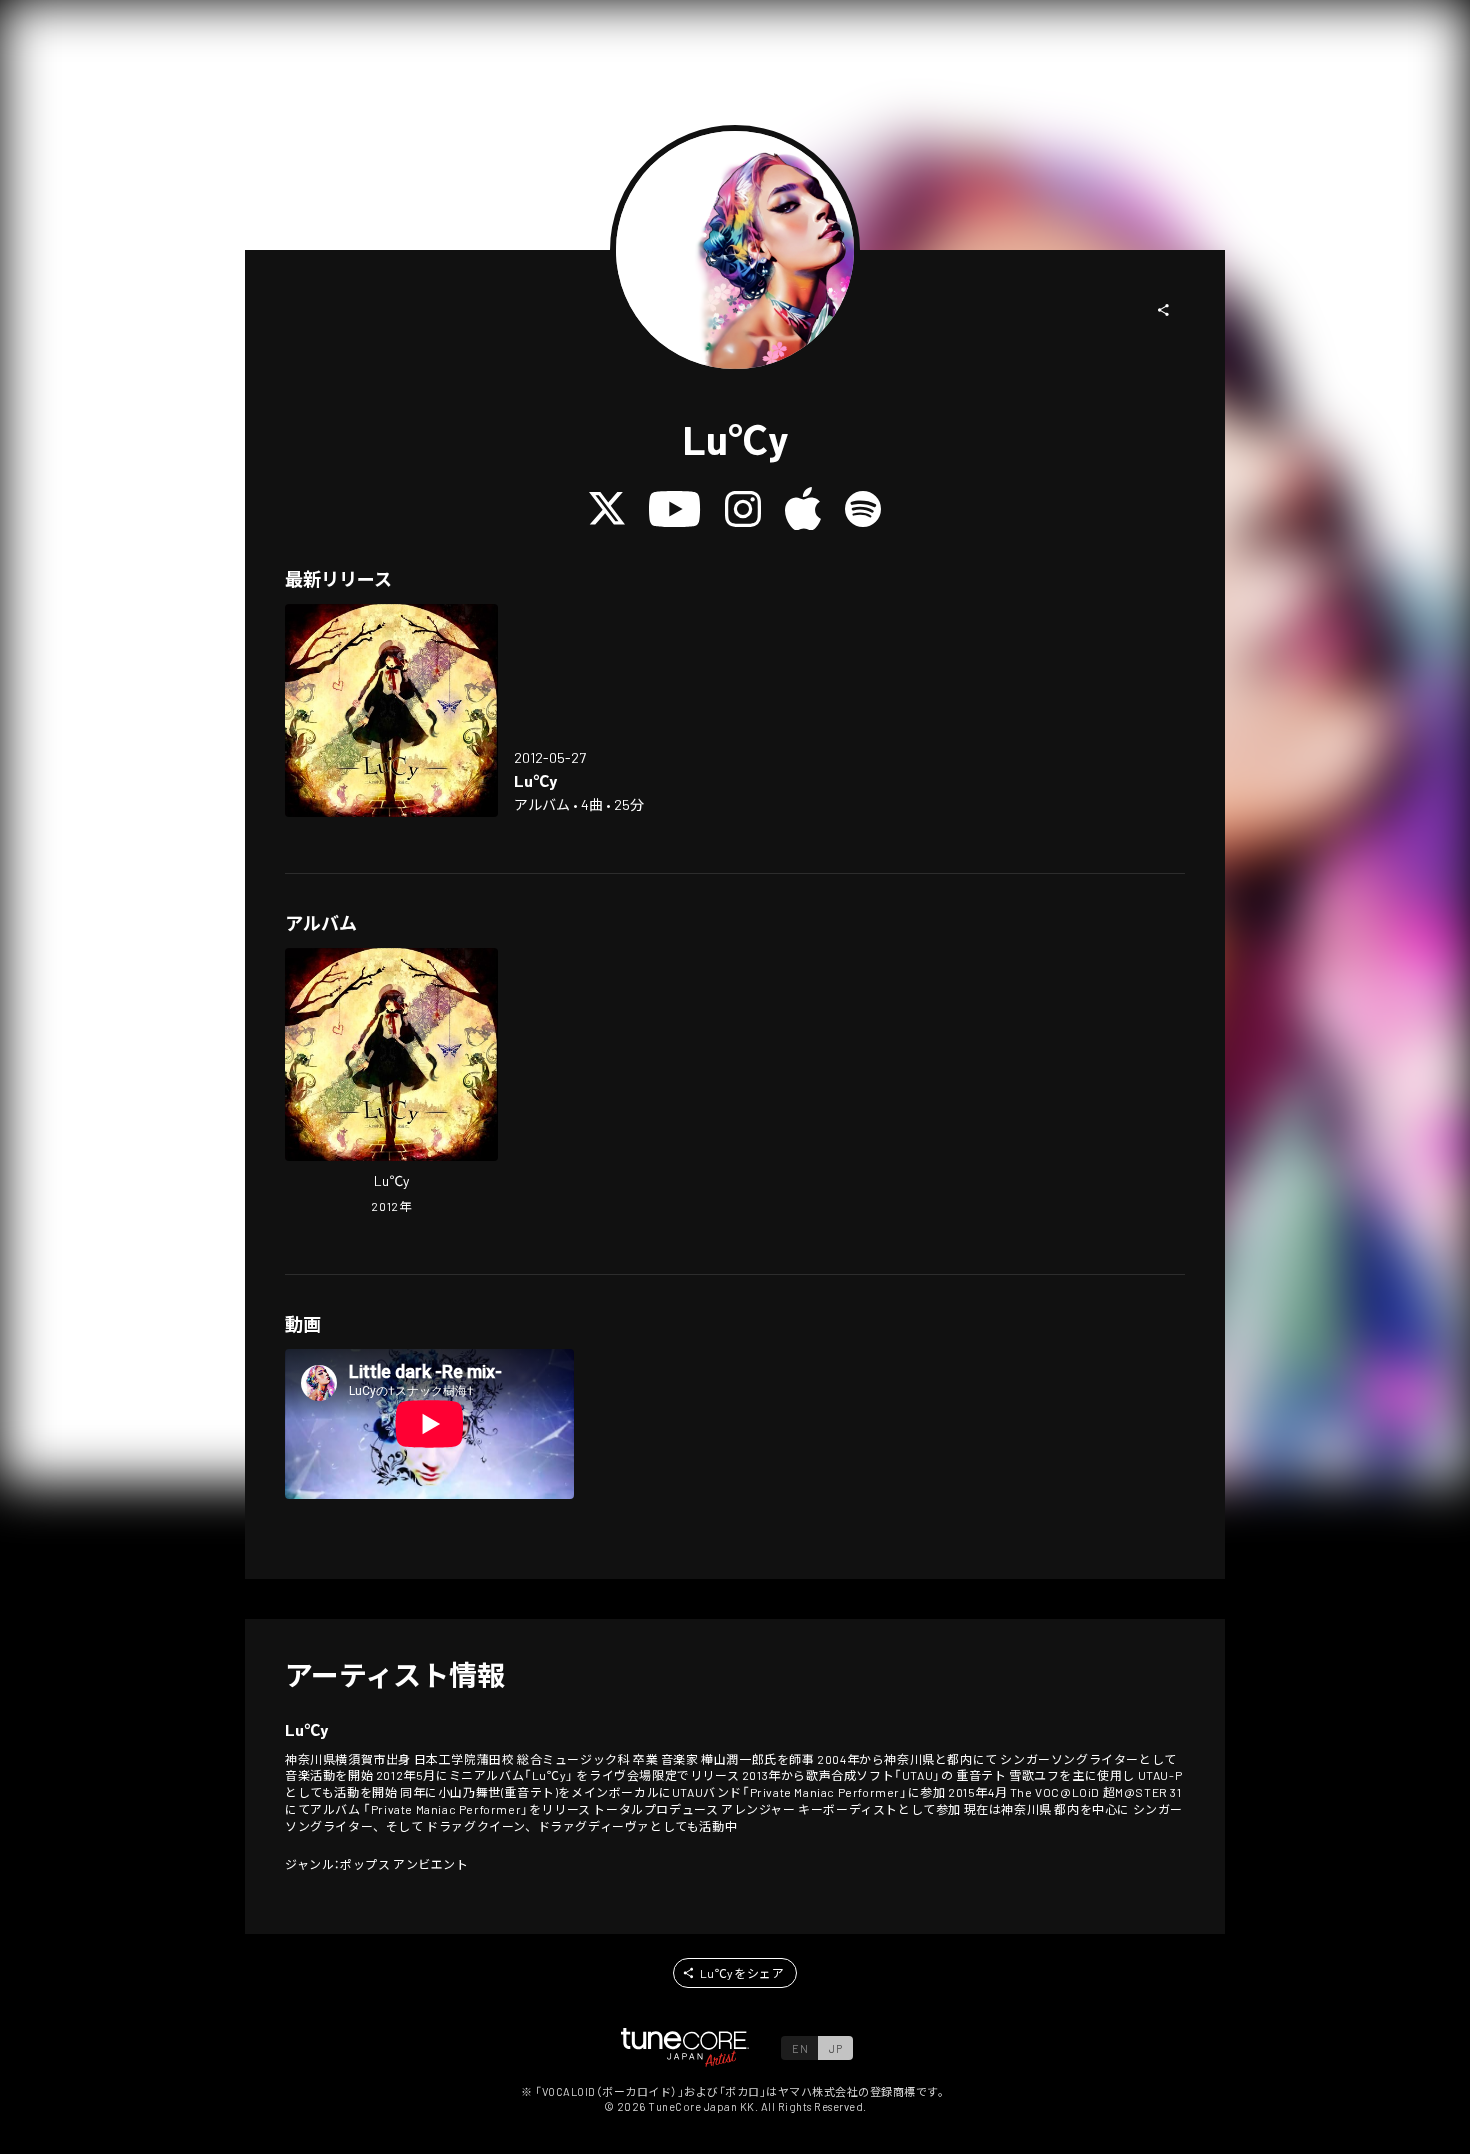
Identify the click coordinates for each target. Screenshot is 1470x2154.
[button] (1164, 310)
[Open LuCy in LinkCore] (391, 710)
